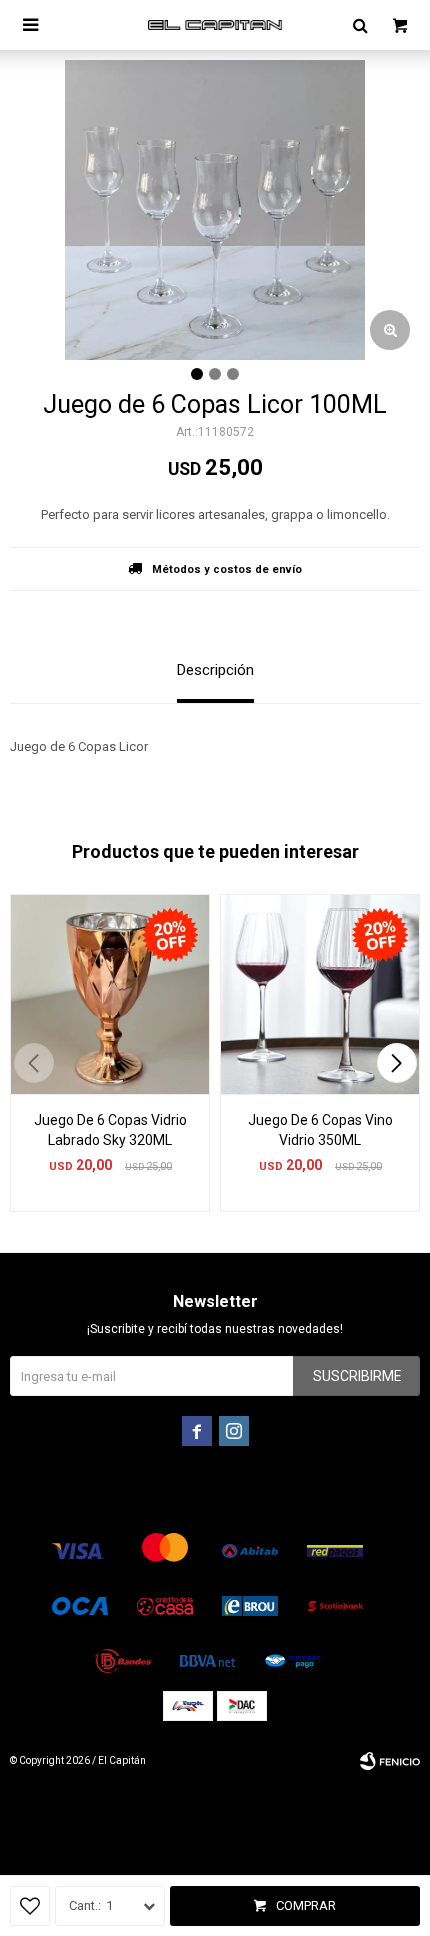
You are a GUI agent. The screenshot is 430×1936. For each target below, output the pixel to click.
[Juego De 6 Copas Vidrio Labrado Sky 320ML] (110, 994)
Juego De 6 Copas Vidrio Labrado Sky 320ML (110, 1130)
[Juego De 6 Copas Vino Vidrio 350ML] (320, 994)
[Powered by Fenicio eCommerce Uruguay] (390, 1761)
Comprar (306, 1905)
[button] (396, 1063)
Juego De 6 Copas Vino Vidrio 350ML (320, 1130)
